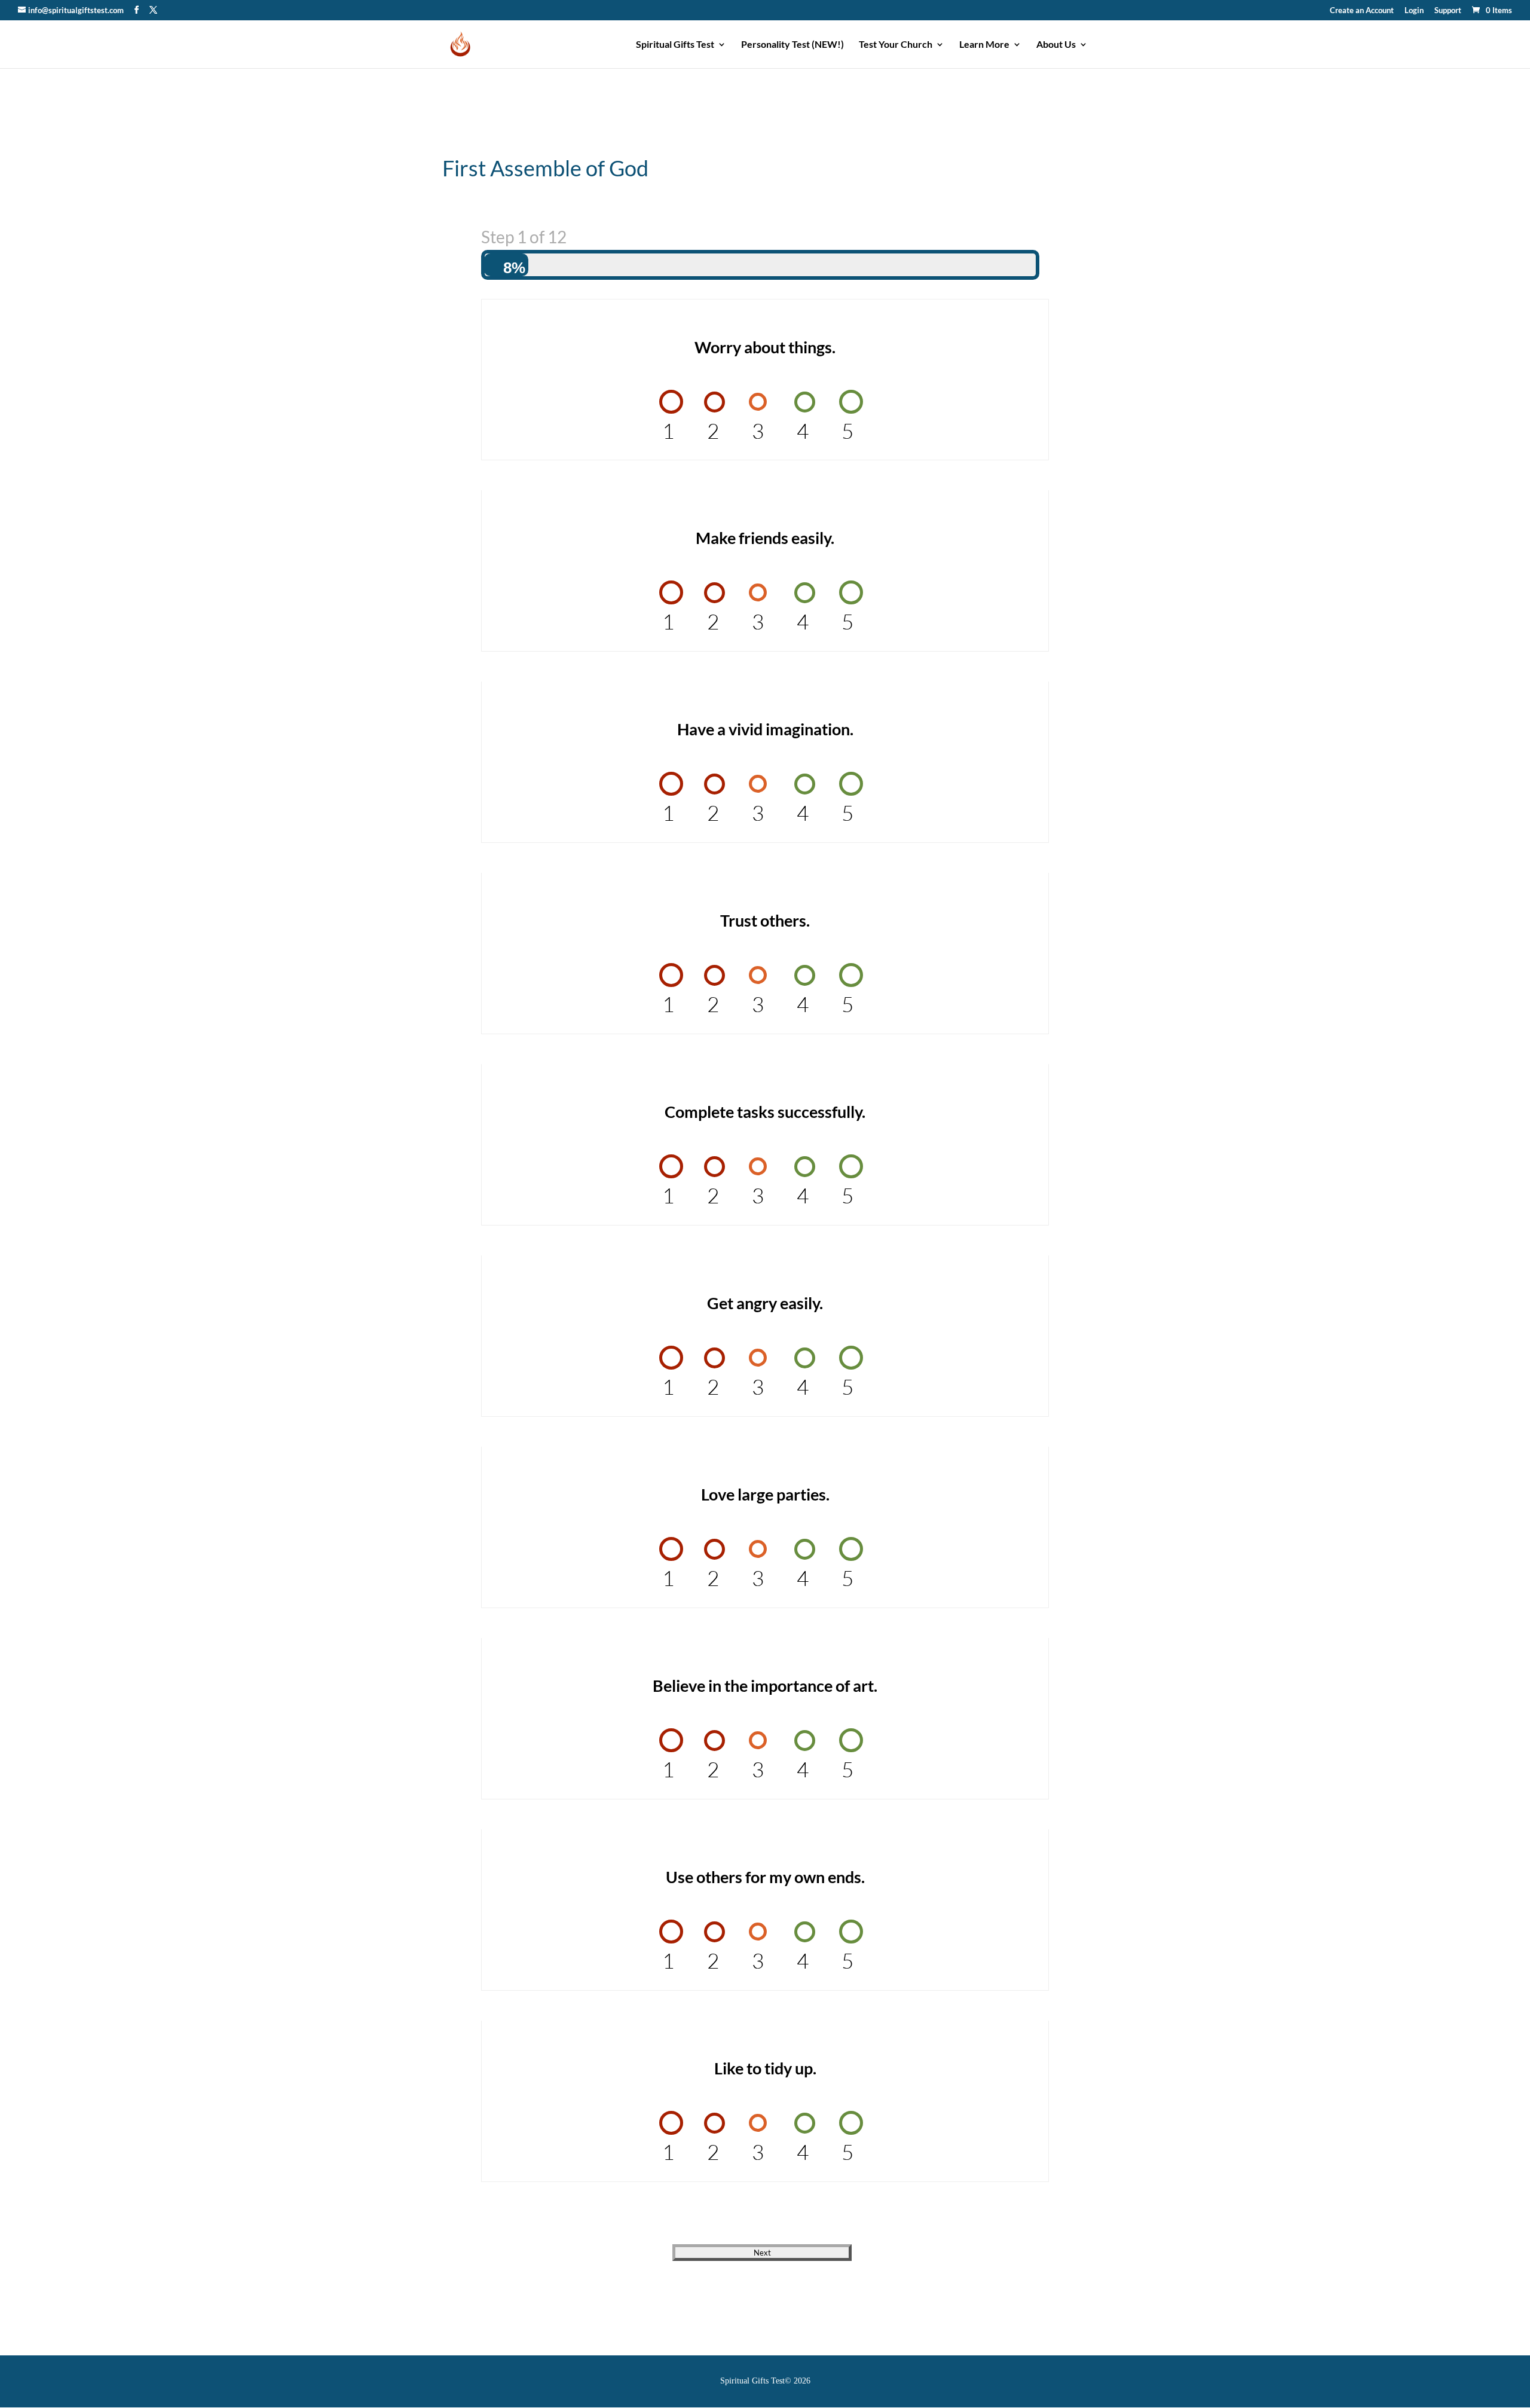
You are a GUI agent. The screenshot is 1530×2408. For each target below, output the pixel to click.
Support (1448, 11)
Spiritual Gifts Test (675, 45)
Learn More (984, 45)
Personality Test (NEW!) (792, 45)
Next (762, 2253)
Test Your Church (896, 45)
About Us (1056, 45)
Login (1414, 11)
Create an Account (1362, 11)
